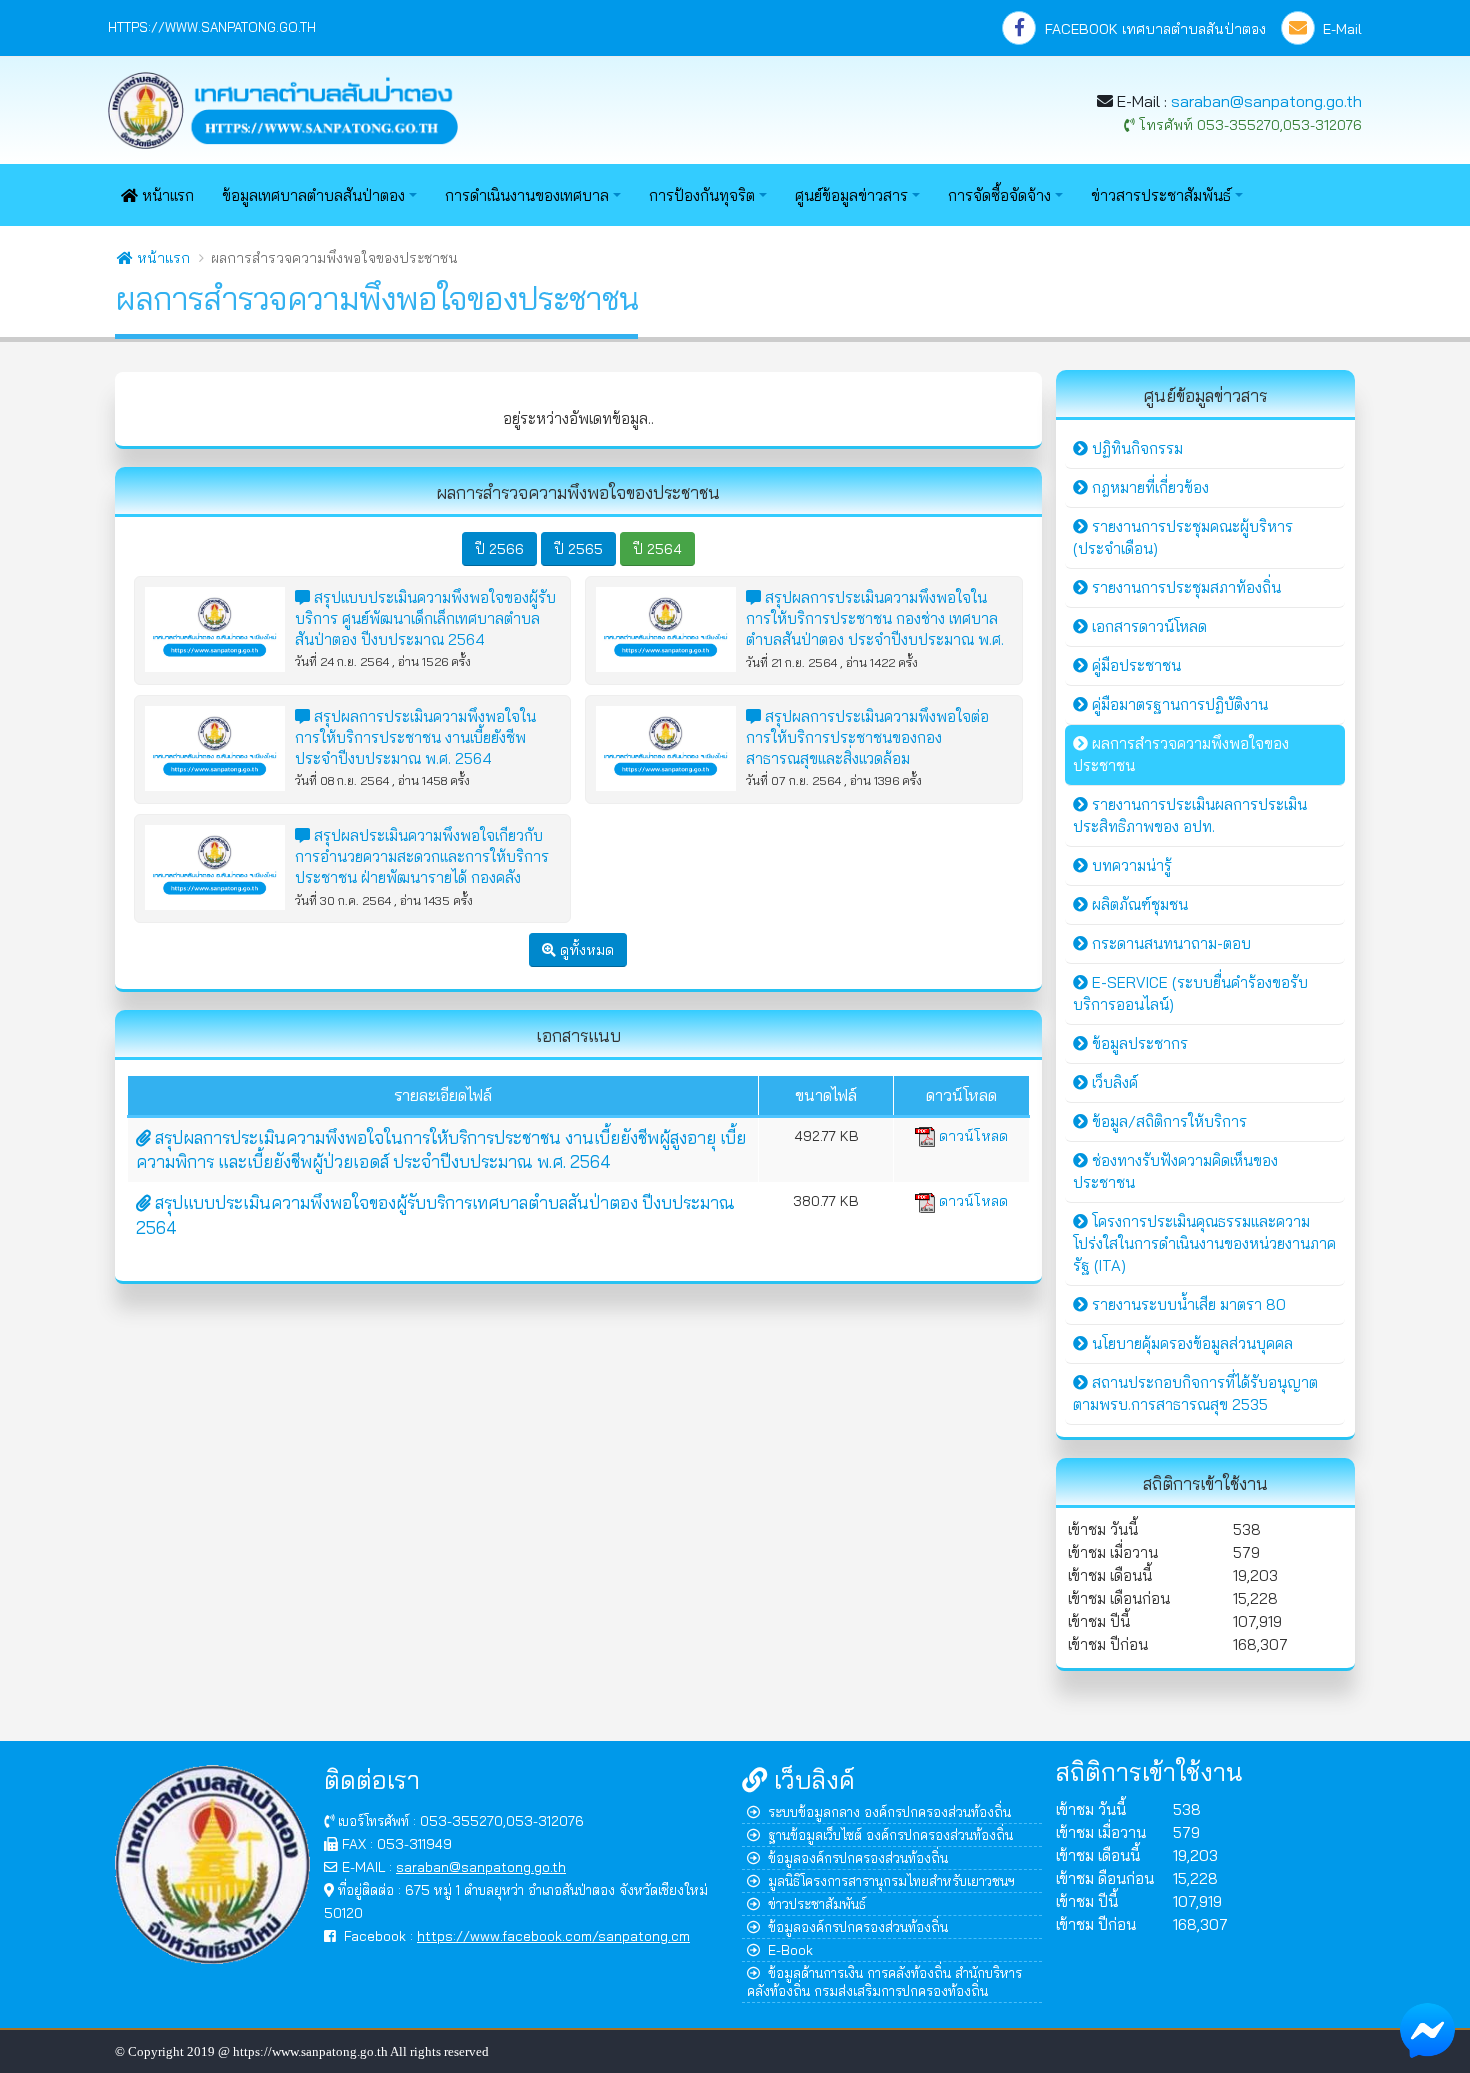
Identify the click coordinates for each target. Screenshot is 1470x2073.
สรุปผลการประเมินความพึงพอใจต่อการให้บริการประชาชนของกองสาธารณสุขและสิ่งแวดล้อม (867, 737)
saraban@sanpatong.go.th (1266, 101)
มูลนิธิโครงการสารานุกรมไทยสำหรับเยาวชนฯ (891, 1880)
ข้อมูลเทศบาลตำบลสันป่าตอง (313, 195)
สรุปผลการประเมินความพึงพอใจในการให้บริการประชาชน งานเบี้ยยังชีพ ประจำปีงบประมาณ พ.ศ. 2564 (415, 737)
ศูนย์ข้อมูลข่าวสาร (851, 195)
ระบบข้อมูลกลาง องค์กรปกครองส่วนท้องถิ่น (889, 1811)
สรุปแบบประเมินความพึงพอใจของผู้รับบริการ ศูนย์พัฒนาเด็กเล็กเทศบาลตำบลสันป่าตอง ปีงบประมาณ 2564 (425, 618)
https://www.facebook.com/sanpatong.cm (553, 1935)
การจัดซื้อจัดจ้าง (999, 195)
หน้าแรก (166, 195)
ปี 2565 (578, 549)
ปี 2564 (657, 549)
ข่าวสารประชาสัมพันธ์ (1161, 195)
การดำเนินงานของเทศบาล (527, 195)
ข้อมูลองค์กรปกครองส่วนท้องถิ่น (858, 1857)
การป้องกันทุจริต (702, 195)
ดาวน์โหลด (971, 1136)
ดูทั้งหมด (585, 950)
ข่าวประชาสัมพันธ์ (817, 1903)
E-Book (790, 1949)
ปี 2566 (499, 549)
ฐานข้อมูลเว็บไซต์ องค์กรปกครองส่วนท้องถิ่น (890, 1834)
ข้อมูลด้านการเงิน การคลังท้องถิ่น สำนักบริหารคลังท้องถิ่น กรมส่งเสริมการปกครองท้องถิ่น (884, 1981)
